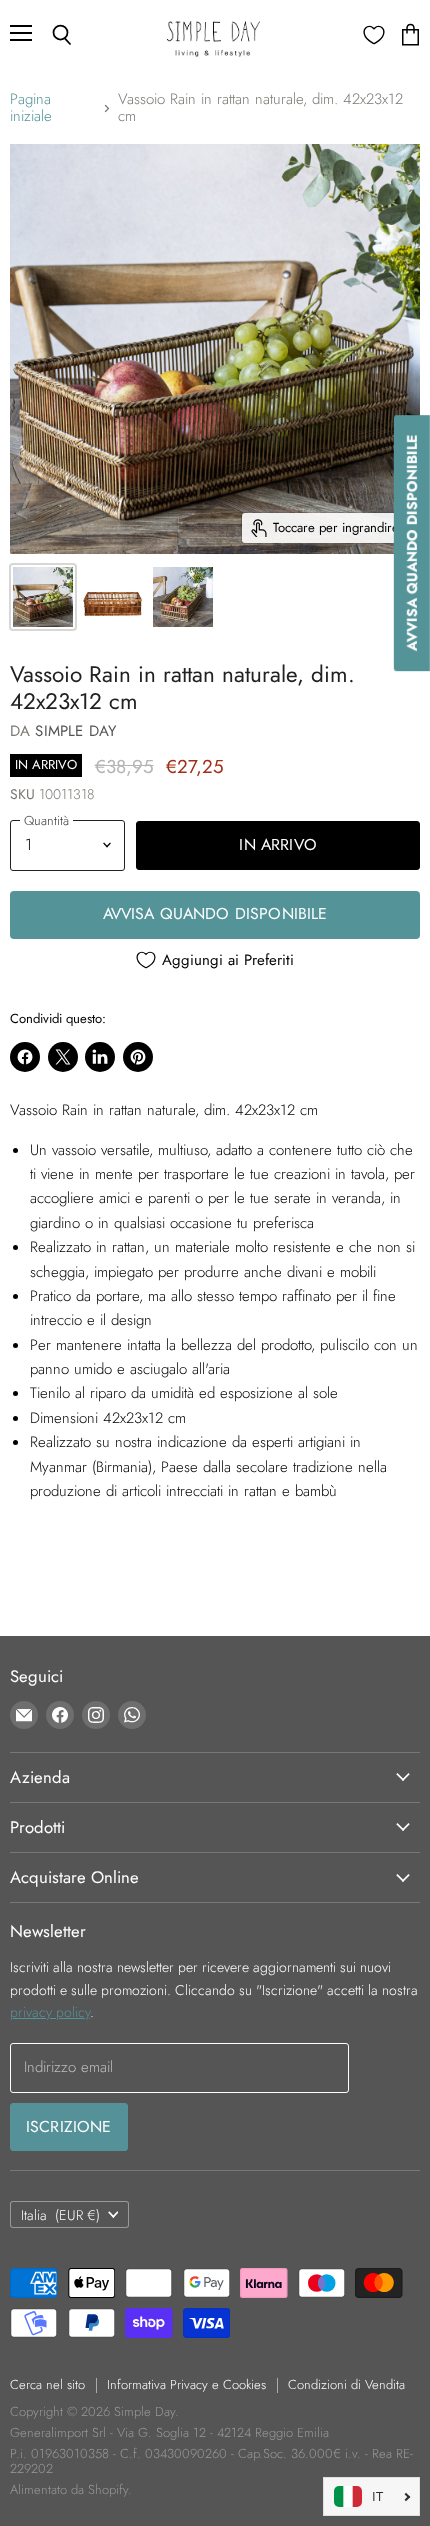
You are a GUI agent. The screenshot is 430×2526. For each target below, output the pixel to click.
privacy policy (50, 2012)
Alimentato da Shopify (69, 2489)
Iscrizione (69, 2126)
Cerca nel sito (47, 2384)
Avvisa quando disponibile (215, 913)
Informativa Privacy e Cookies (186, 2384)
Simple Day (75, 731)
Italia (60, 2215)
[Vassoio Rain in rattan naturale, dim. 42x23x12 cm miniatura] (43, 597)
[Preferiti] (374, 35)
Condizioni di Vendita (346, 2384)
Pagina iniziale (31, 108)
